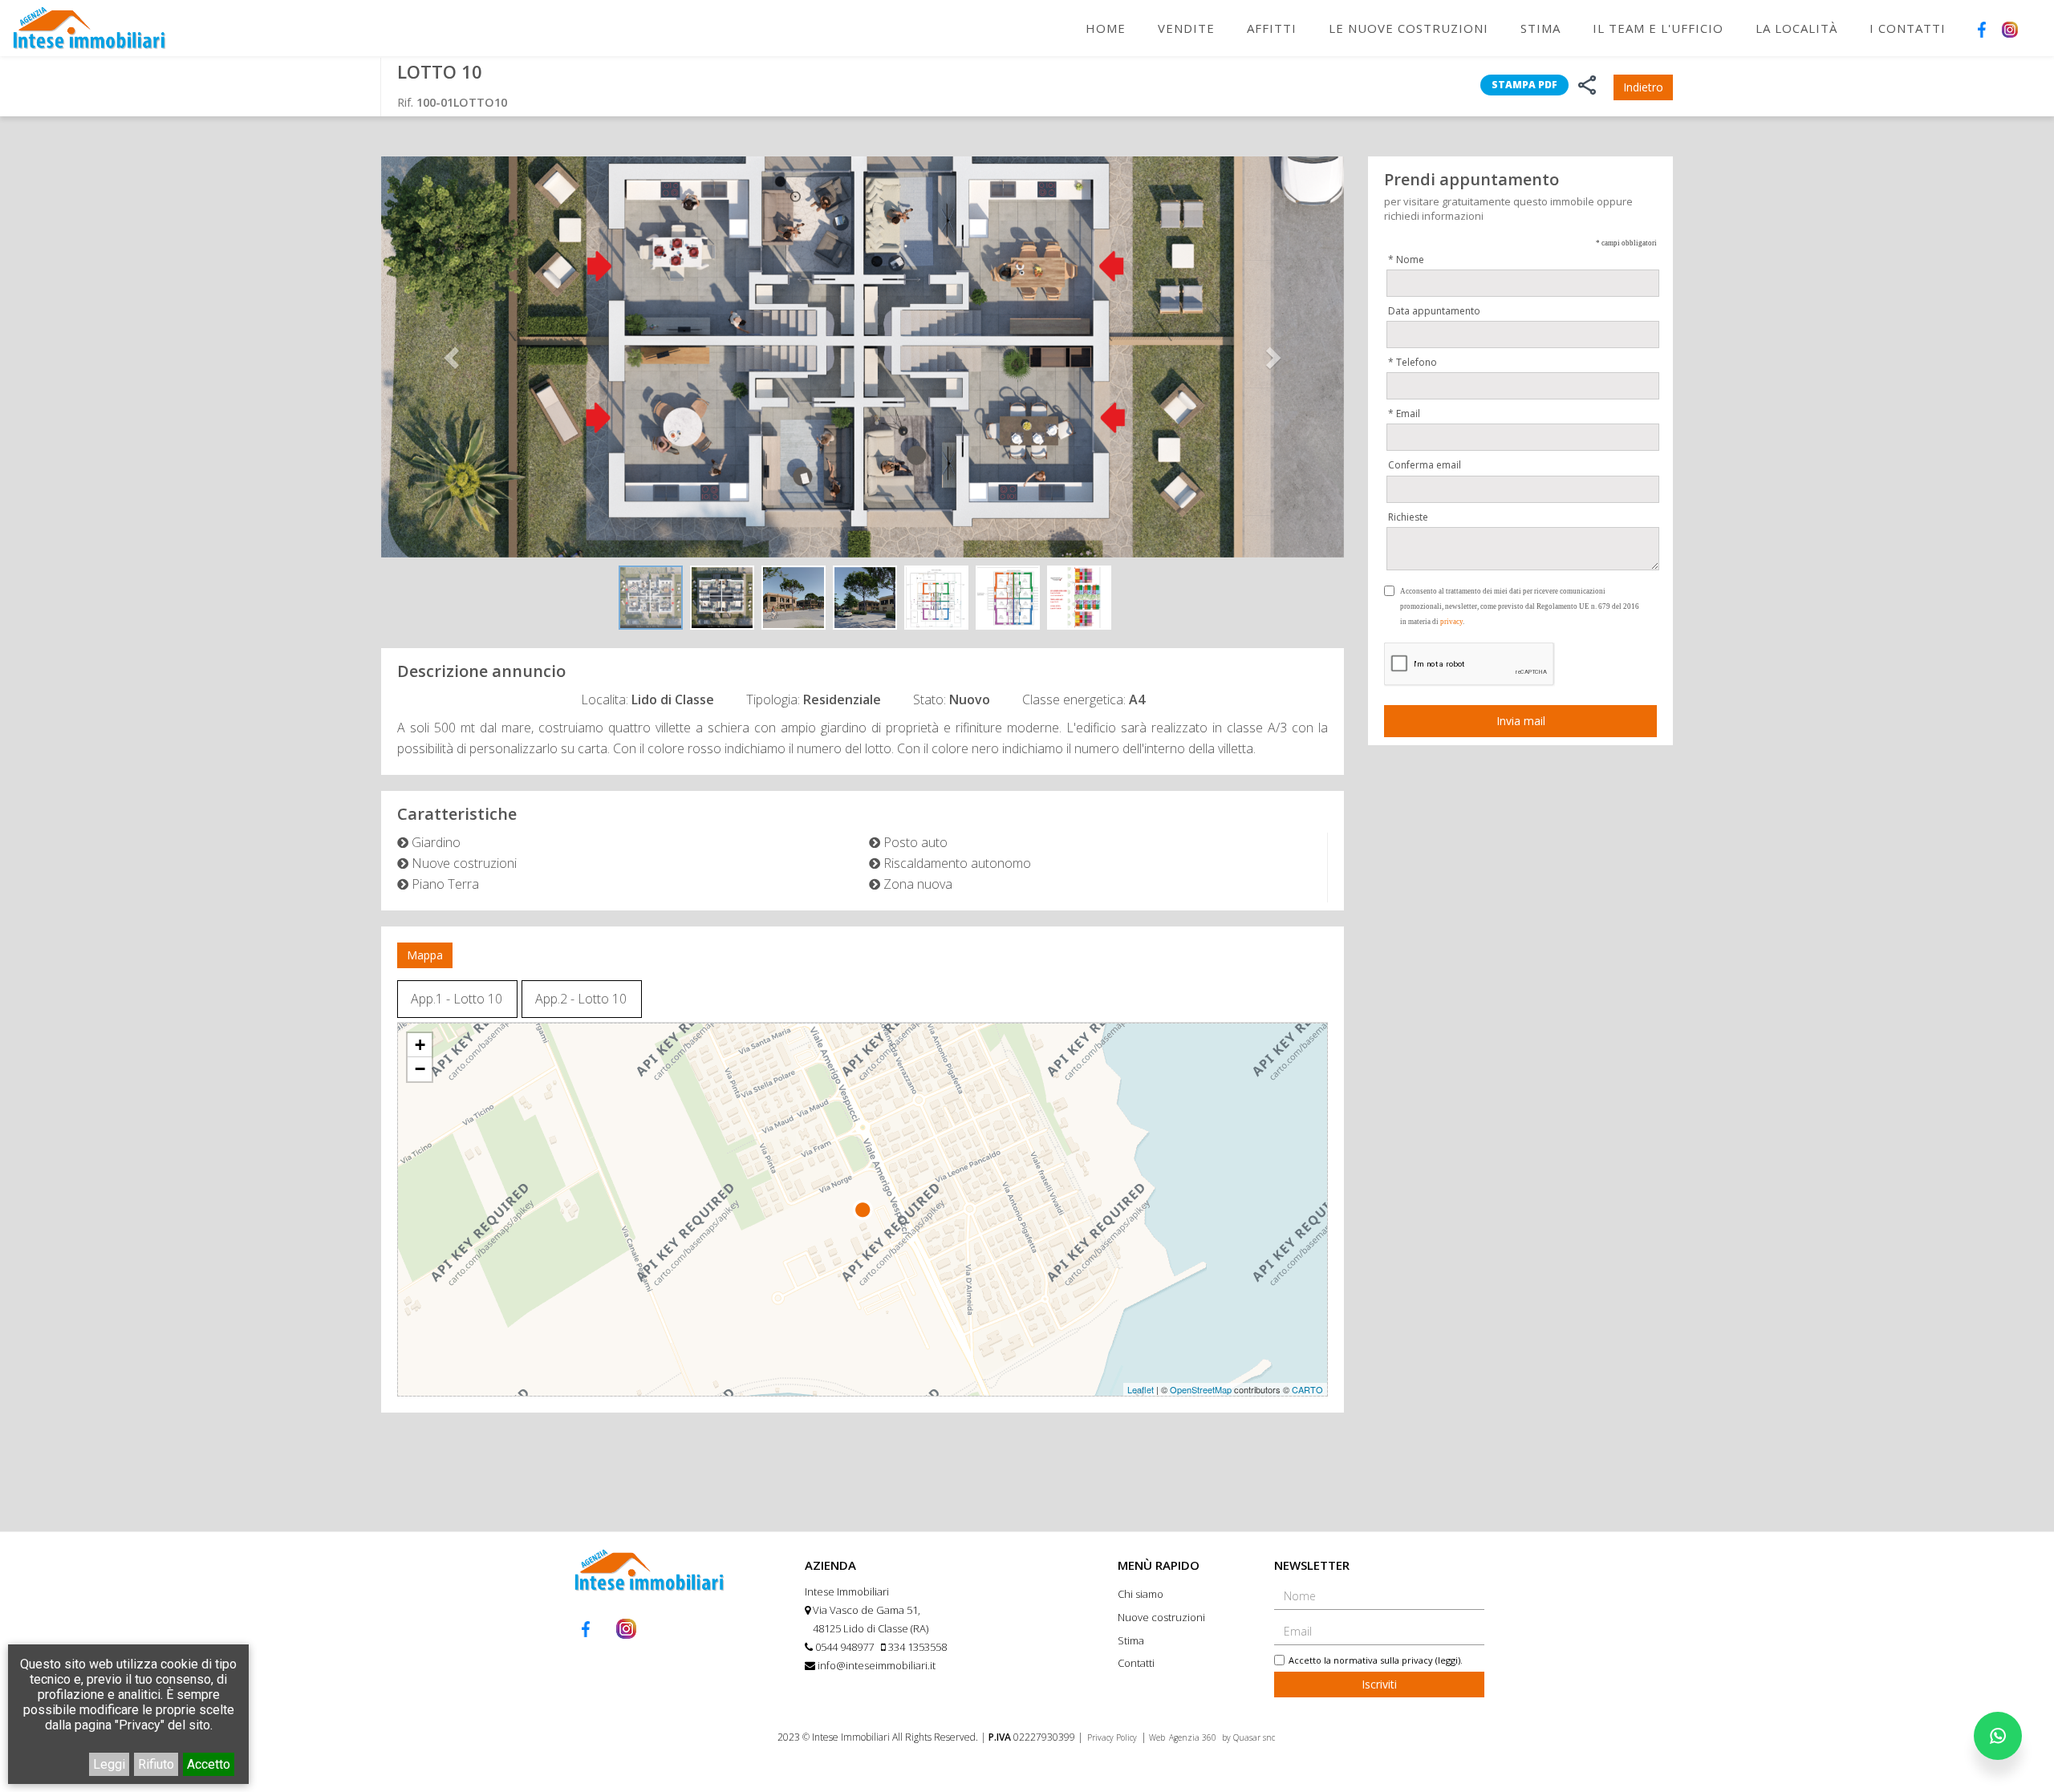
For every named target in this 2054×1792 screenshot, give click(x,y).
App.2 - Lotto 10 (581, 999)
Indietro (1643, 87)
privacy (1451, 622)
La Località (1796, 28)
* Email (1404, 414)
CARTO (1307, 1389)
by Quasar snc (1248, 1737)
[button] (453, 357)
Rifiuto (156, 1764)
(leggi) (1448, 1660)
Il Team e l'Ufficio (1658, 28)
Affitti (1272, 28)
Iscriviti (1379, 1684)
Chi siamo (1141, 1594)
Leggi (109, 1764)
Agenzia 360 (1194, 1737)
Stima (1540, 28)
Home (1106, 28)
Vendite (1186, 28)
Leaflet (1141, 1389)
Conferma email (1425, 465)
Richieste (1408, 517)
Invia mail (1521, 721)
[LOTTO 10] (863, 357)
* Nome (1406, 259)
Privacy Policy (1112, 1737)
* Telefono (1413, 362)
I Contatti (1908, 28)
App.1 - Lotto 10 (457, 999)
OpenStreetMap (1201, 1389)
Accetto (209, 1764)
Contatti (1136, 1663)
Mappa (425, 955)
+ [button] (420, 1045)
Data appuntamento (1434, 311)
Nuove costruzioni (1161, 1617)
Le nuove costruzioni (1409, 28)
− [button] (420, 1069)
